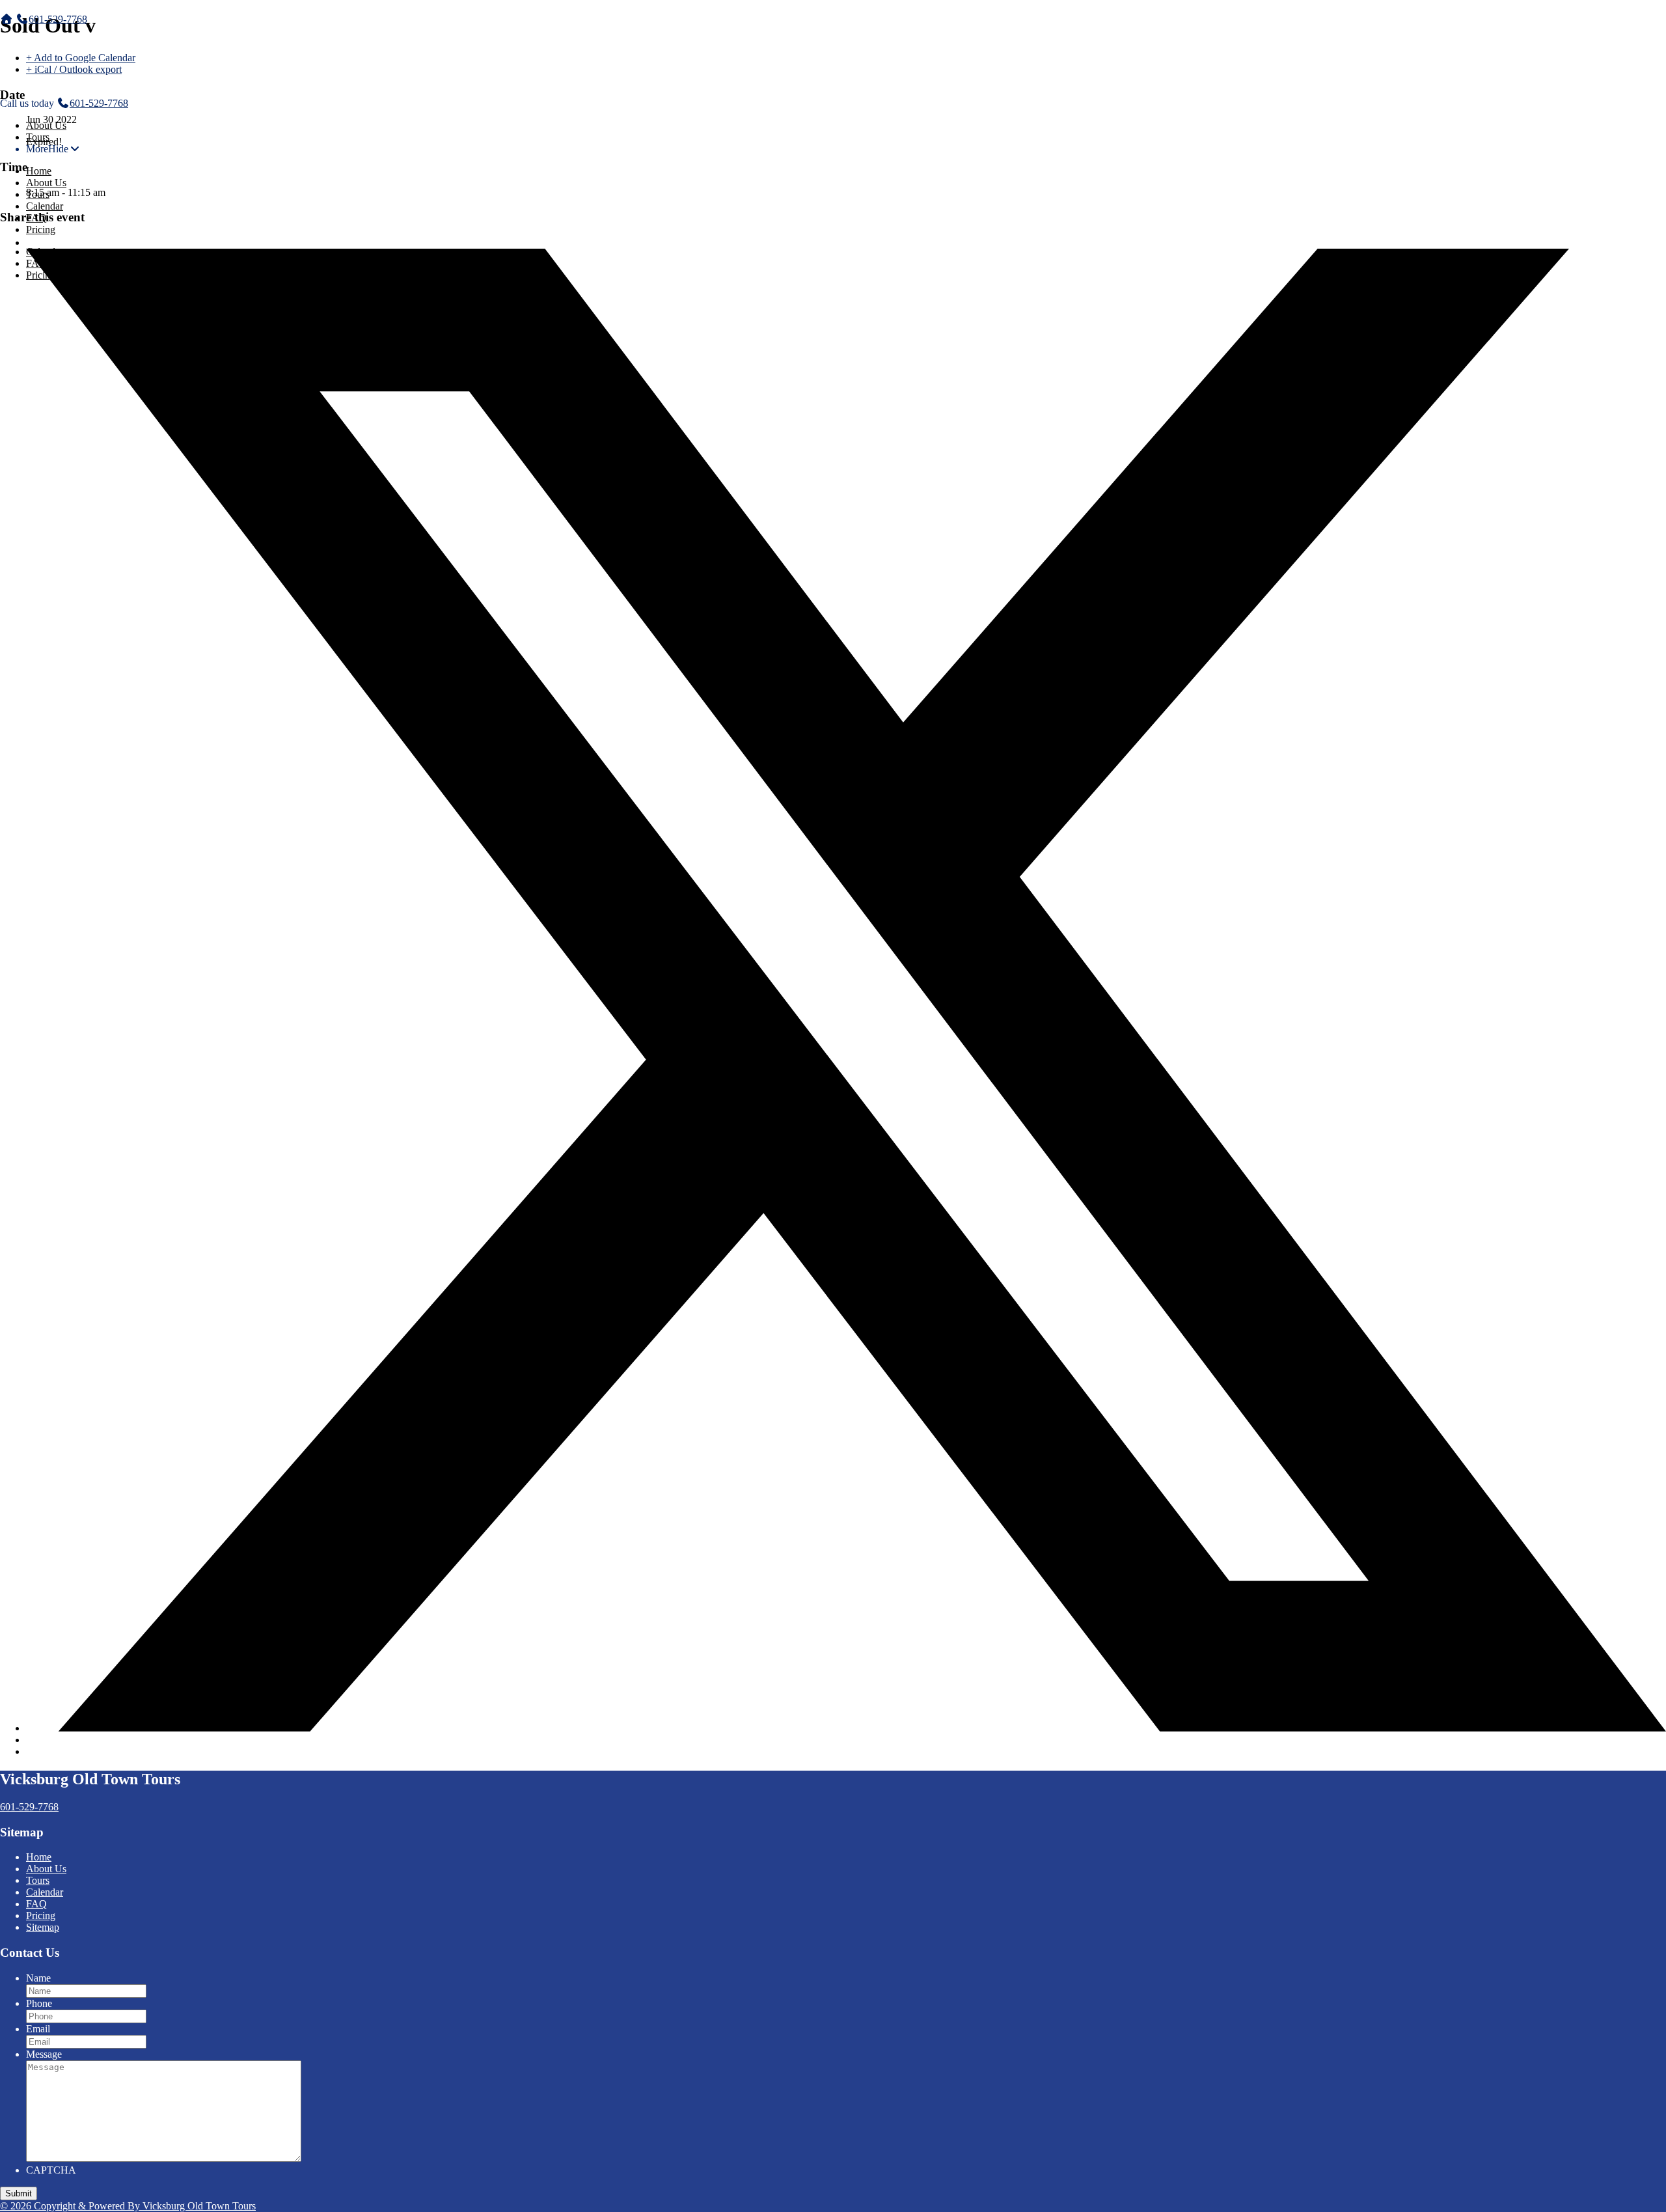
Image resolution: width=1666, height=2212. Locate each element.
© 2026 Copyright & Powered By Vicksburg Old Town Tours (128, 2206)
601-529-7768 (58, 19)
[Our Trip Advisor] (68, 1807)
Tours (38, 137)
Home (39, 171)
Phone (39, 2003)
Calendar (45, 206)
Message (44, 2054)
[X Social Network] (846, 1728)
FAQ (36, 218)
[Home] (7, 19)
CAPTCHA (51, 2170)
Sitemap (43, 1927)
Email (38, 2029)
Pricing (41, 229)
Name (38, 1978)
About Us (46, 125)
